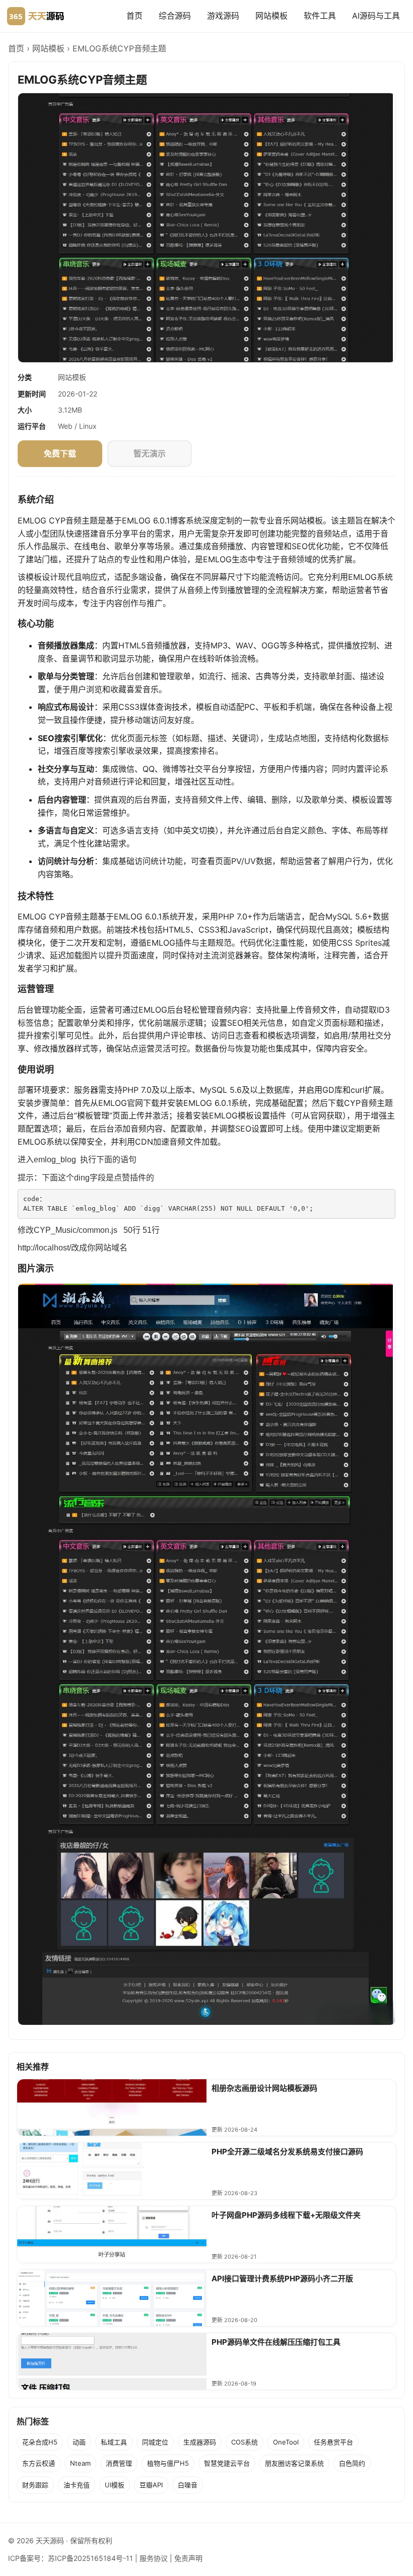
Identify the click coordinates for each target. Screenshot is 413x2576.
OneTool (286, 2442)
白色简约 (352, 2463)
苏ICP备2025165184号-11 (90, 2558)
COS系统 (245, 2442)
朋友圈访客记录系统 (294, 2463)
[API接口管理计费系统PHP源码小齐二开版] (112, 2298)
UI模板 (115, 2485)
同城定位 (155, 2442)
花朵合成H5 (40, 2442)
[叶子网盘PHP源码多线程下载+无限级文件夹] (112, 2234)
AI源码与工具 (376, 16)
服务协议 (154, 2558)
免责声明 (188, 2558)
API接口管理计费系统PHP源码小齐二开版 (282, 2278)
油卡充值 (77, 2485)
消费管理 (119, 2463)
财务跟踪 (35, 2485)
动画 (79, 2442)
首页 (134, 16)
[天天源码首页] (36, 16)
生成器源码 (200, 2442)
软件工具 (320, 16)
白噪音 (188, 2485)
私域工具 (114, 2442)
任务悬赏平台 (333, 2442)
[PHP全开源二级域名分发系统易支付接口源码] (112, 2171)
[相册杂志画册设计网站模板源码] (112, 2107)
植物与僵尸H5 (168, 2463)
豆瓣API (151, 2485)
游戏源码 (223, 16)
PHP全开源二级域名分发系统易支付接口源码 (287, 2152)
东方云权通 (39, 2463)
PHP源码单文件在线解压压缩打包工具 (276, 2342)
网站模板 (271, 16)
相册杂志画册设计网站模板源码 (264, 2088)
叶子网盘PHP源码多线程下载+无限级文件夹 (286, 2215)
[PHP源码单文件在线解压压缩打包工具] (112, 2361)
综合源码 (175, 16)
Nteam (80, 2463)
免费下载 (60, 453)
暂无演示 (150, 453)
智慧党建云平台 (227, 2463)
